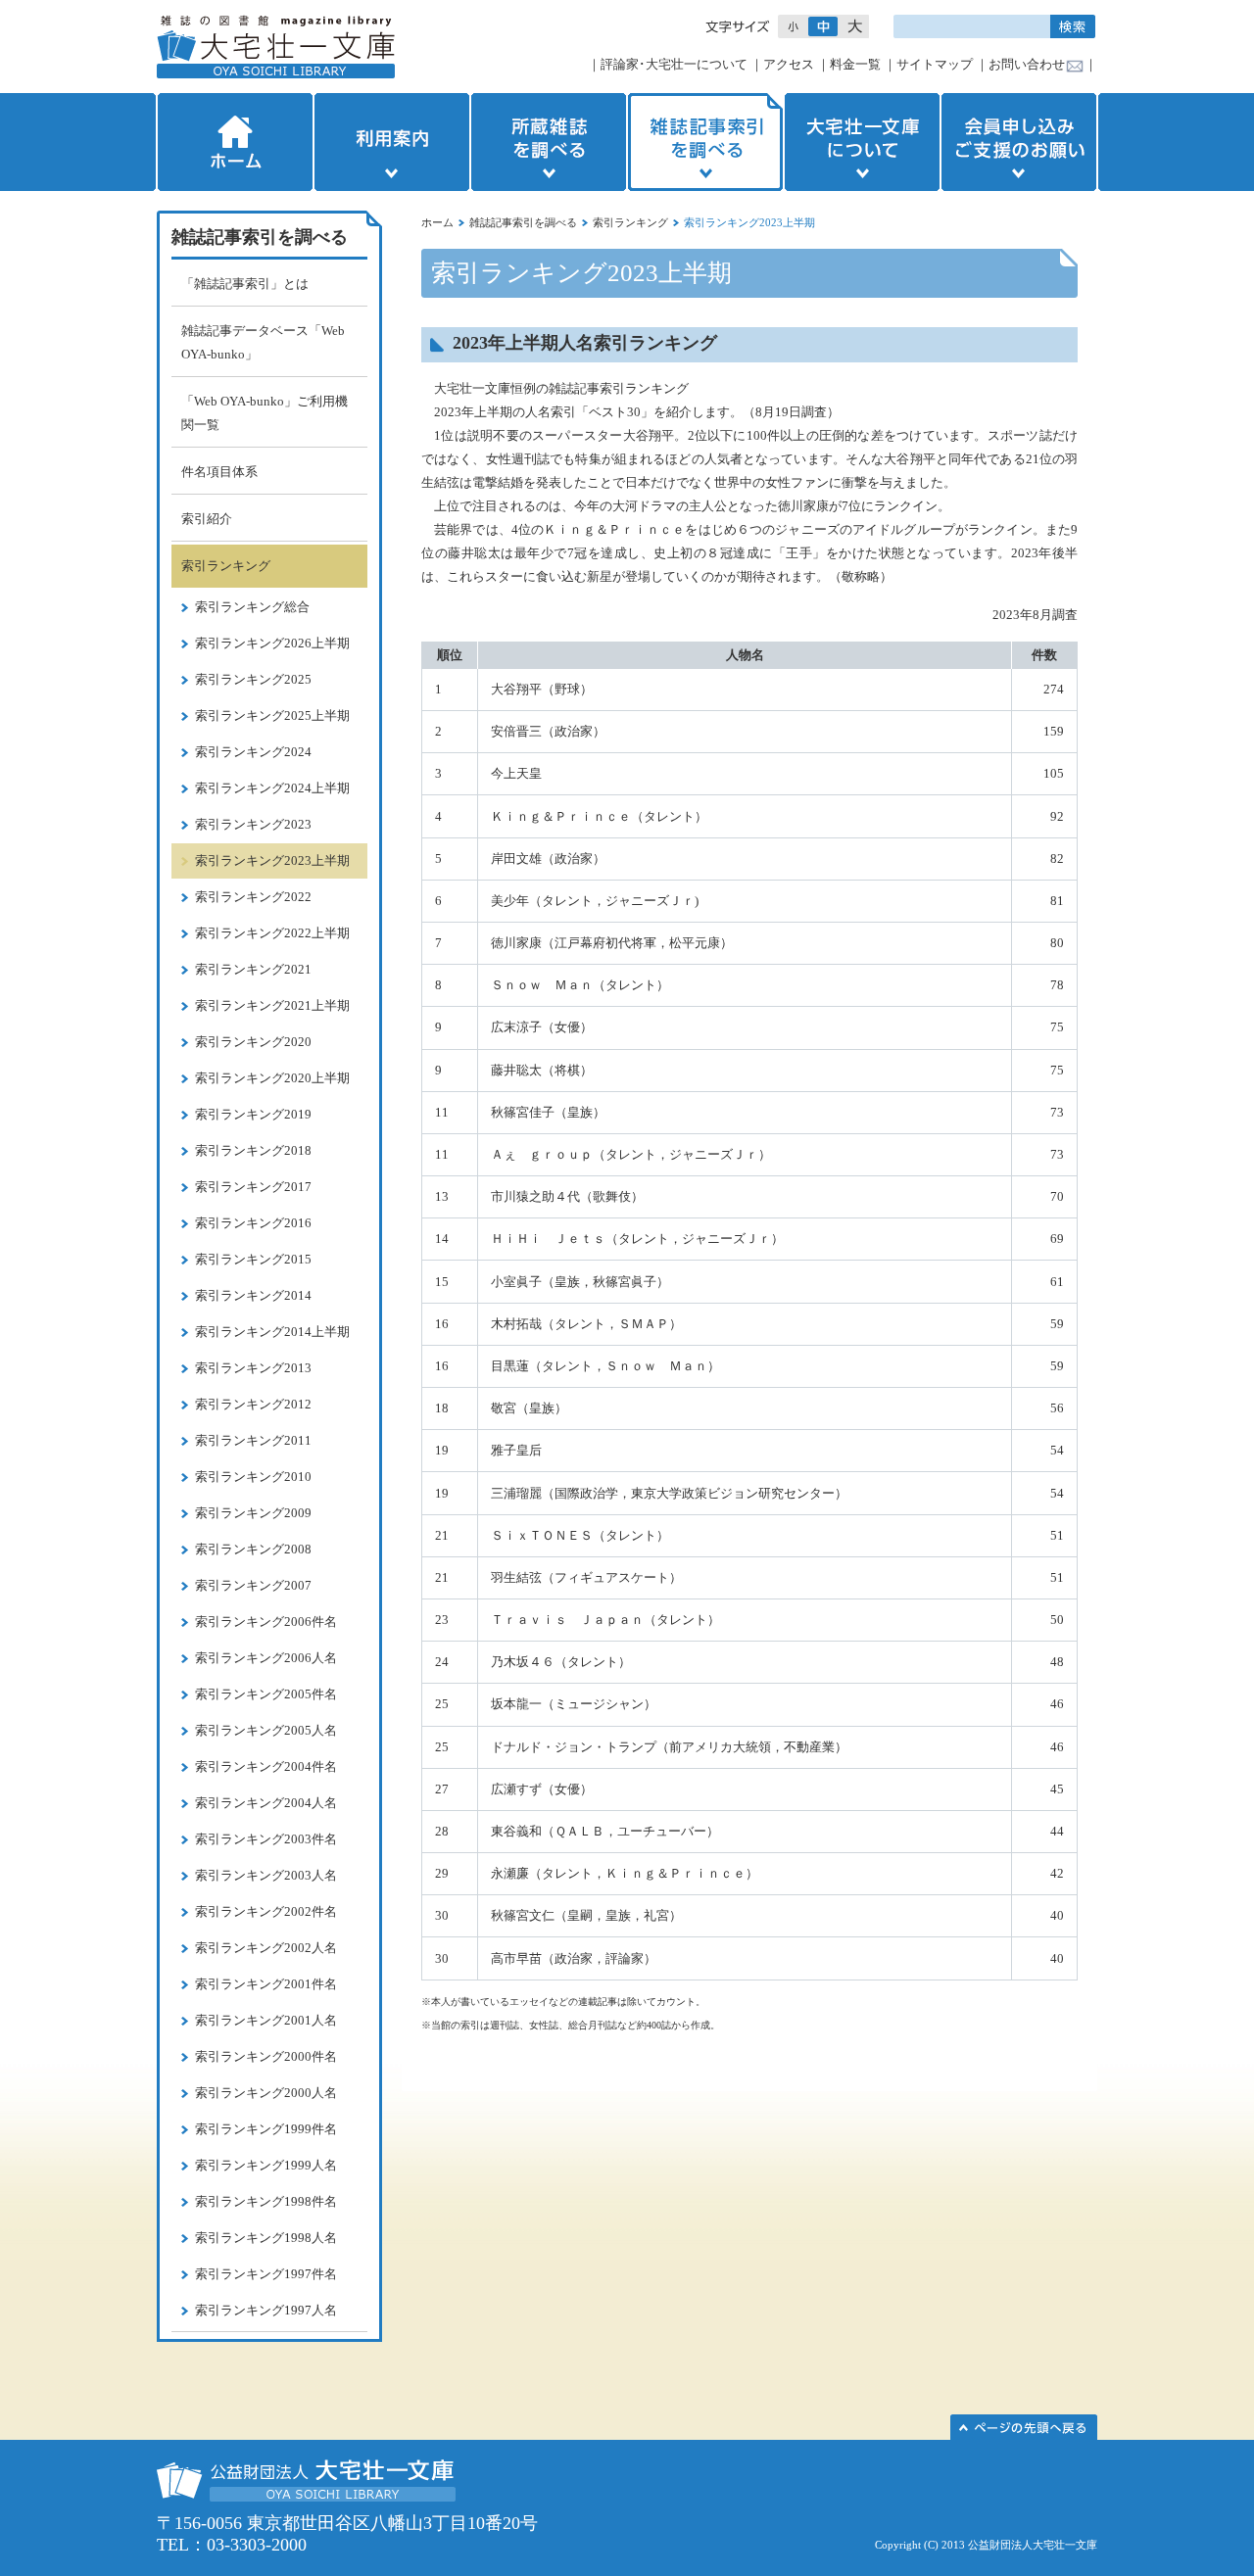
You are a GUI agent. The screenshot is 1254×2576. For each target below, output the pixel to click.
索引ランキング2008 (253, 1549)
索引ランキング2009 (253, 1513)
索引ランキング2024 (253, 752)
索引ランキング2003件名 (266, 1839)
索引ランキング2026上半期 (272, 643)
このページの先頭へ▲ (1024, 2427)
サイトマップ (935, 64)
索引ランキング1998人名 (266, 2238)
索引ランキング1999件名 (266, 2129)
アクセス (789, 64)
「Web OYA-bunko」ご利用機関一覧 (265, 413)
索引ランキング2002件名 (266, 1911)
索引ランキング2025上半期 (272, 716)
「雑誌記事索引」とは (245, 284)
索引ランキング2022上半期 (272, 933)
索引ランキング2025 (253, 679)
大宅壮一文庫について (862, 142)
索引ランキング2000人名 (266, 2093)
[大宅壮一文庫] (276, 47)
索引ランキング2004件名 (266, 1766)
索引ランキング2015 (253, 1259)
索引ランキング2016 (253, 1223)
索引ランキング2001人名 (266, 2020)
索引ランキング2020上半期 (272, 1078)
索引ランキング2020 (253, 1042)
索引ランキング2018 (253, 1150)
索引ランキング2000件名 (266, 2056)
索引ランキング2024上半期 (272, 788)
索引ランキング (630, 222)
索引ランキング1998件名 (266, 2201)
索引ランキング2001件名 (266, 1984)
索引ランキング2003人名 (266, 1875)
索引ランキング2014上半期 (272, 1332)
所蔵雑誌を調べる (549, 142)
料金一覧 (855, 64)
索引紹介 (207, 519)
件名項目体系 (219, 472)
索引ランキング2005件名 (266, 1694)
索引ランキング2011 (253, 1440)
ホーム (233, 142)
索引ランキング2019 (253, 1114)
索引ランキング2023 (253, 824)
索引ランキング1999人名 (266, 2165)
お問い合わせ (1027, 64)
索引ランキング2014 (253, 1295)
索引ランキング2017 (253, 1187)
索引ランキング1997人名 (266, 2310)
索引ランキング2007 (253, 1585)
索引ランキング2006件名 (266, 1622)
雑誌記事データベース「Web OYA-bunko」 (263, 342)
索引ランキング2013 (253, 1368)
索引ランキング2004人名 (266, 1803)
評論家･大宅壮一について (674, 64)
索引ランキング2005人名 (266, 1730)
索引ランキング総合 (252, 607)
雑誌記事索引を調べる (705, 142)
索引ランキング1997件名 (266, 2274)
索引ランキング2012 (253, 1404)
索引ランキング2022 (253, 897)
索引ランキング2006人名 (266, 1658)
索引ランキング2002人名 (266, 1948)
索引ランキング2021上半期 (272, 1005)
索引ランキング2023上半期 (272, 860)
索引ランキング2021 (253, 969)
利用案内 (392, 142)
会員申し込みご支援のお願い (1021, 142)
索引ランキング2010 (253, 1477)
